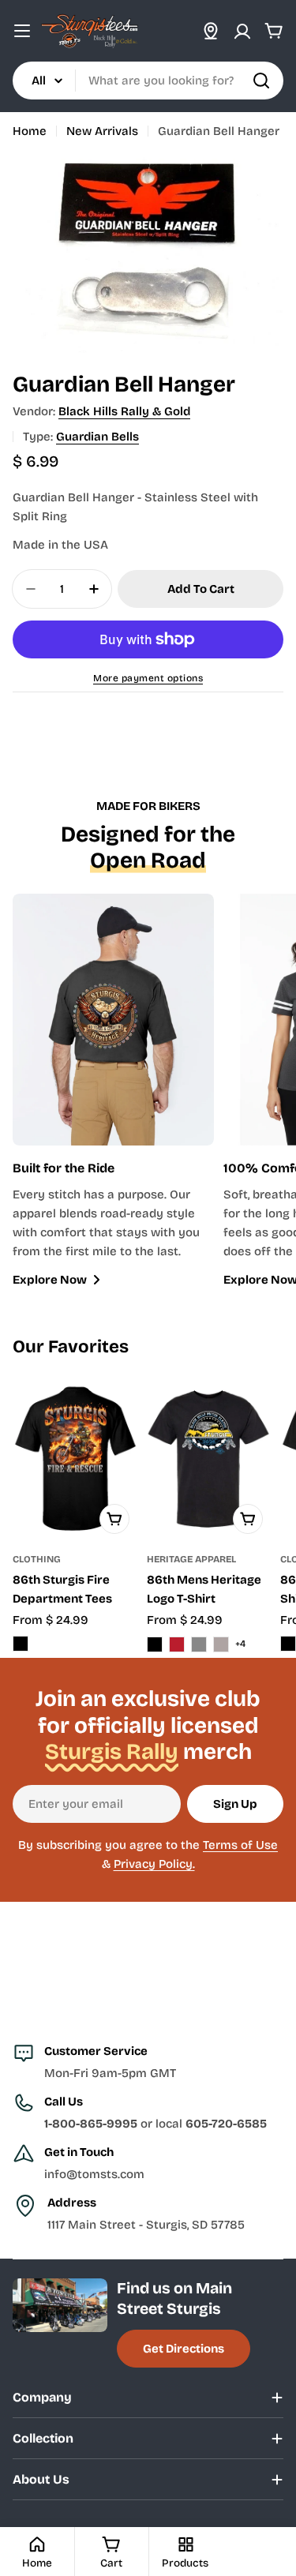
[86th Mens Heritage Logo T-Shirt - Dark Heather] (199, 1644)
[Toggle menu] (22, 31)
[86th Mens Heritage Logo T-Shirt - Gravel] (221, 1644)
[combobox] (148, 81)
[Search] (261, 81)
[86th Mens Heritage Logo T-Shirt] (209, 1459)
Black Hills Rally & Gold (124, 411)
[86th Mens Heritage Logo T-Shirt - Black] (155, 1644)
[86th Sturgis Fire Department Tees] (75, 1459)
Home (30, 131)
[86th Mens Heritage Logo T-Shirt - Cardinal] (177, 1644)
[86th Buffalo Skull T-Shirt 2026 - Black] (288, 1644)
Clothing (37, 1559)
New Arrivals (102, 131)
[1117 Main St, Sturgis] (211, 31)
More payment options (148, 678)
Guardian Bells (97, 437)
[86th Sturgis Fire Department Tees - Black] (21, 1644)
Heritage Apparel (191, 1559)
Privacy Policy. (154, 1864)
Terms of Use (240, 1845)
